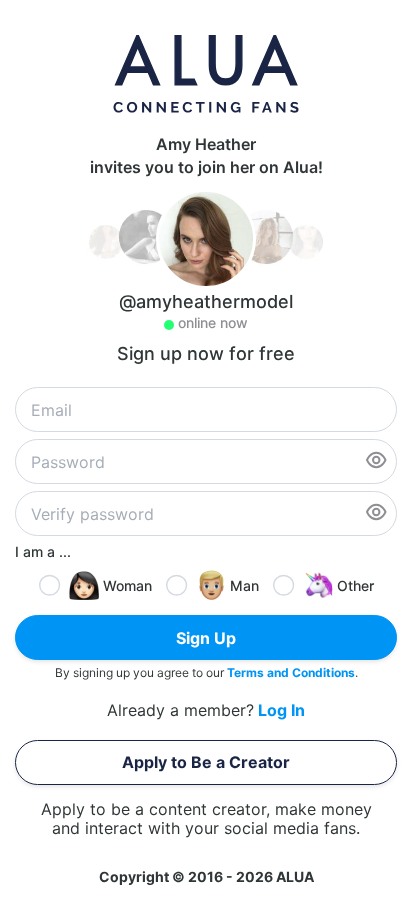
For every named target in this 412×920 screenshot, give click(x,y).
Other (355, 585)
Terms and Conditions (291, 672)
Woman (127, 585)
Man (244, 585)
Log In (281, 710)
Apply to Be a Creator (206, 762)
